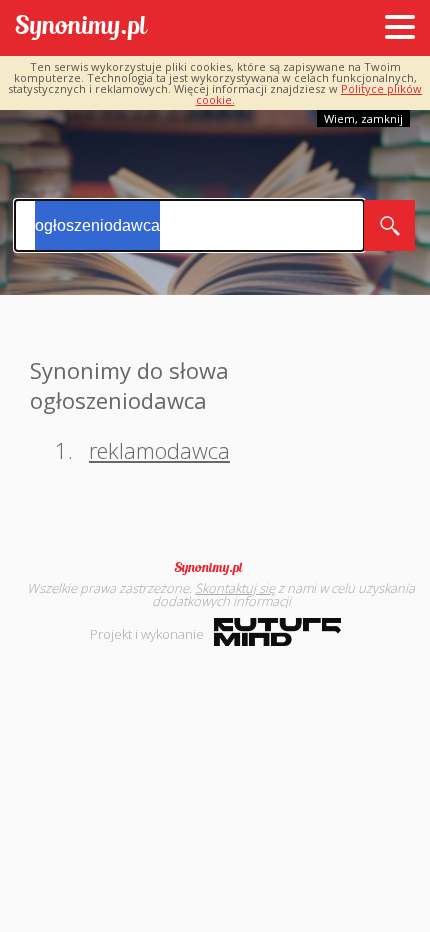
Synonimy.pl (81, 28)
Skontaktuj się (235, 588)
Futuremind (277, 632)
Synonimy (215, 568)
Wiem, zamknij (363, 118)
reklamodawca (159, 450)
